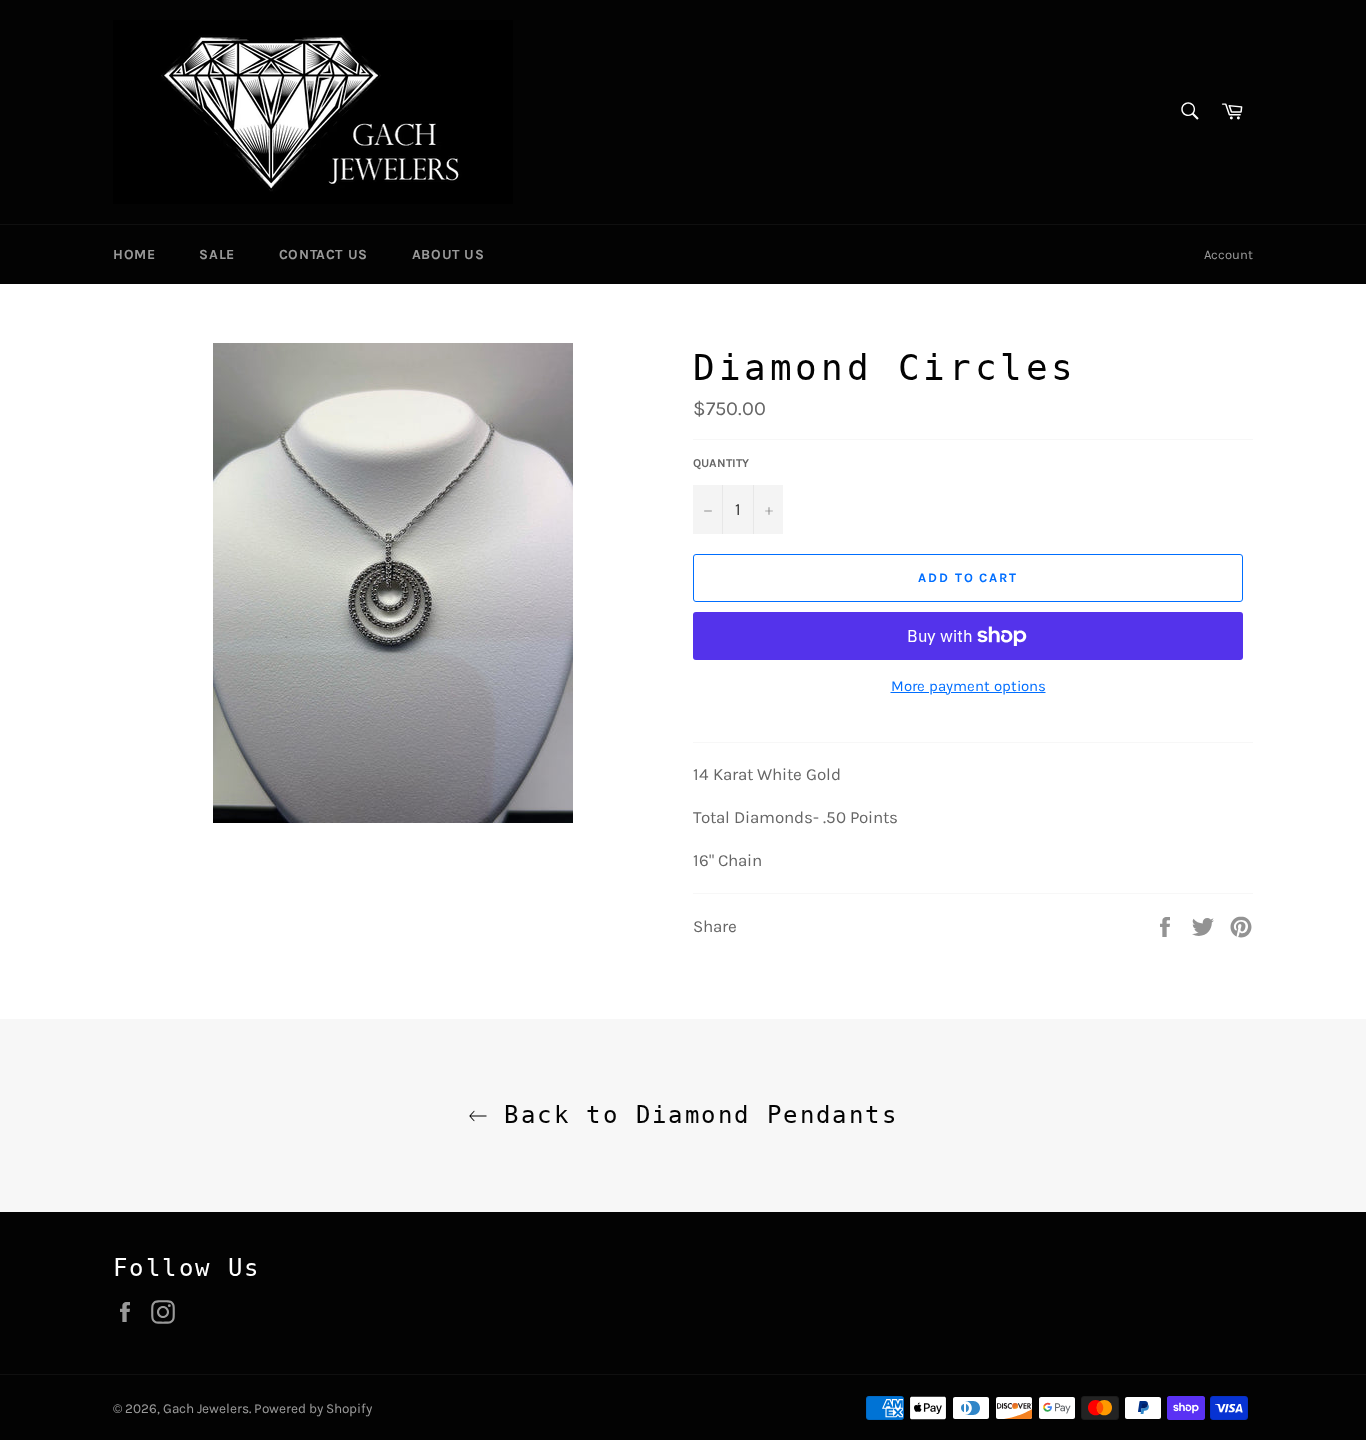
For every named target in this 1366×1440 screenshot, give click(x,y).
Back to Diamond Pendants (693, 1115)
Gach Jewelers (206, 1408)
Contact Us (323, 254)
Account (1228, 254)
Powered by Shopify (313, 1408)
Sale (216, 254)
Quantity (721, 463)
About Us (448, 254)
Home (134, 254)
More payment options (968, 686)
